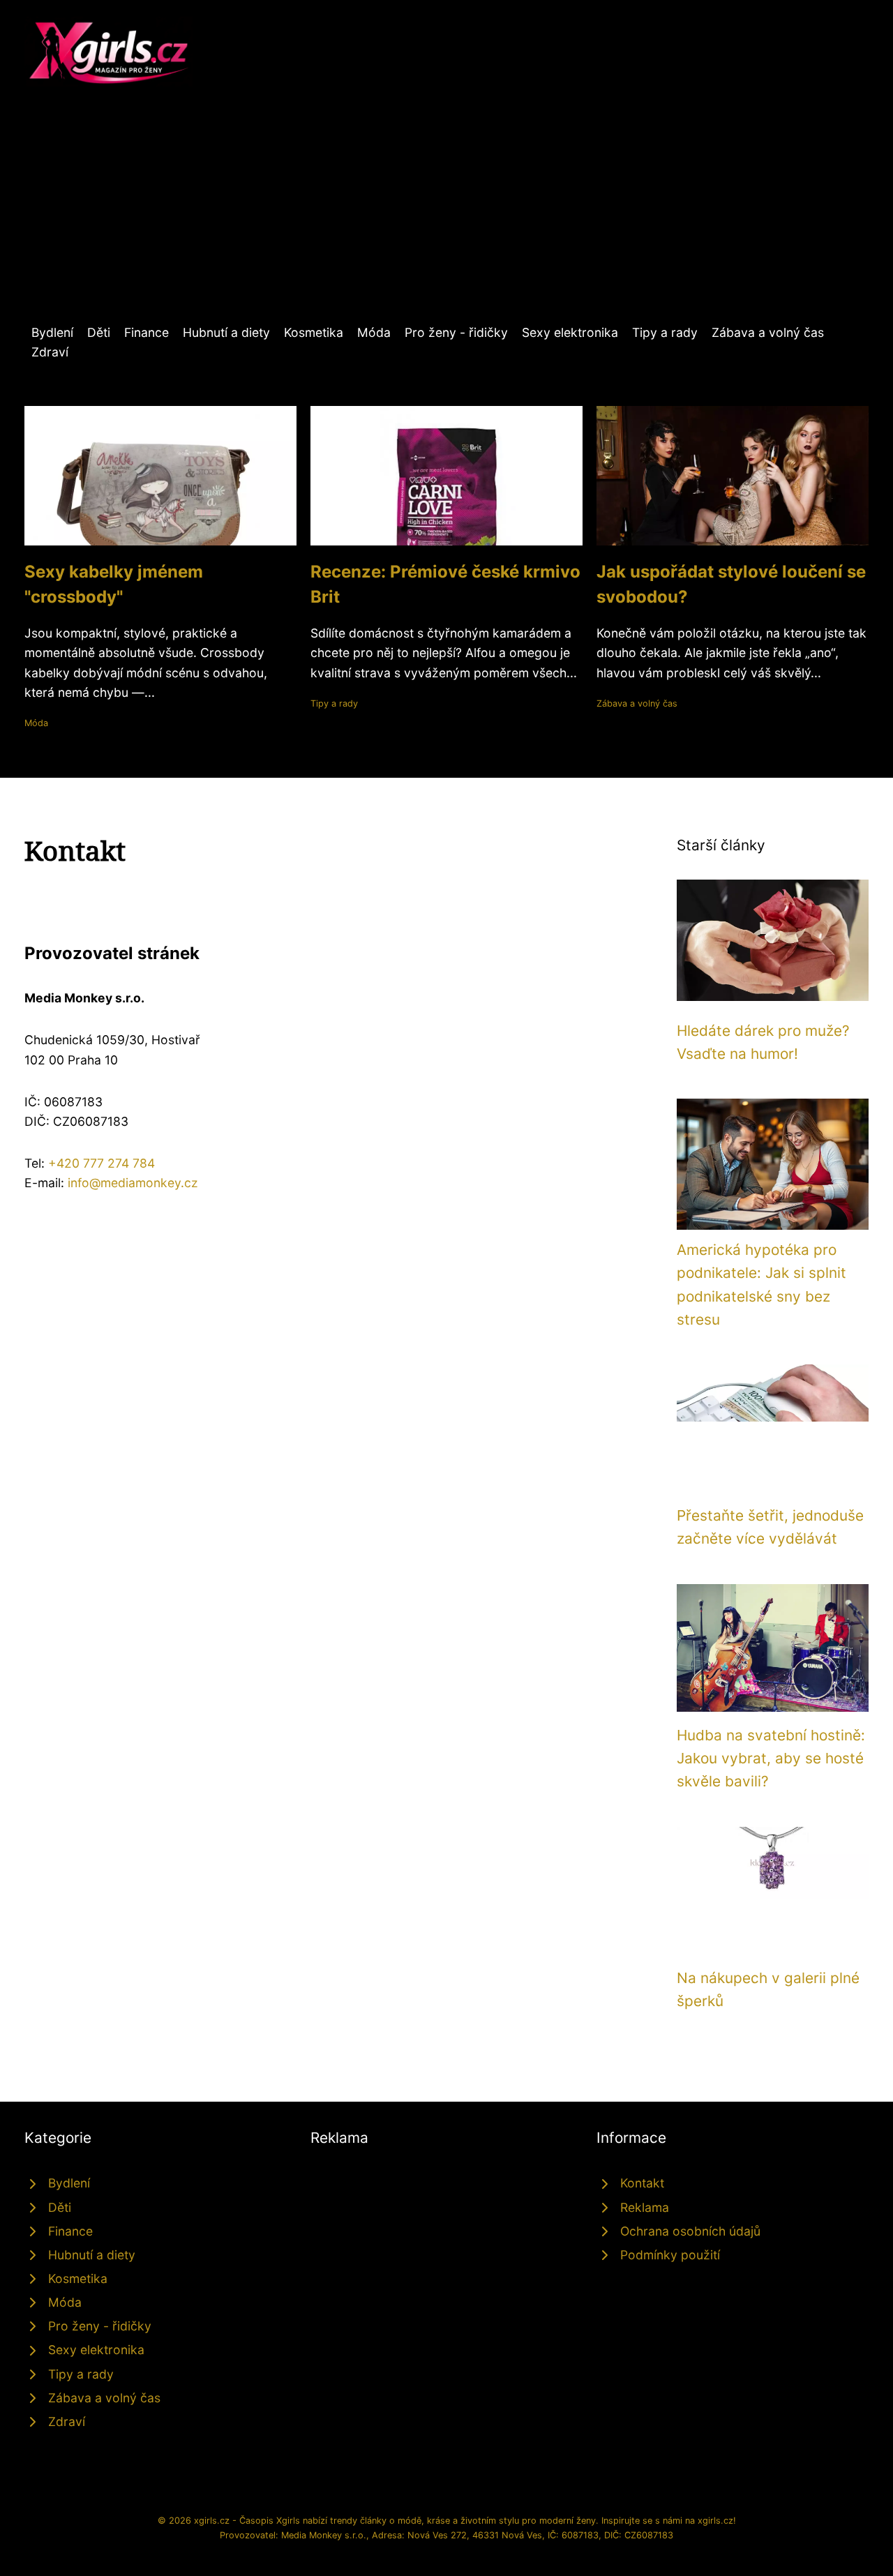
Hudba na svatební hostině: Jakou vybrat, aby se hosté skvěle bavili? (771, 1758)
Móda (374, 332)
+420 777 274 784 (102, 1163)
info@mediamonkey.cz (133, 1183)
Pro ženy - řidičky (456, 332)
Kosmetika (314, 332)
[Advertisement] (446, 218)
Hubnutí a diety (226, 332)
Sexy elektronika (570, 332)
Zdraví (50, 352)
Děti (99, 332)
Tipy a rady (665, 332)
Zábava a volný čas (768, 332)
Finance (147, 332)
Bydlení (52, 332)
